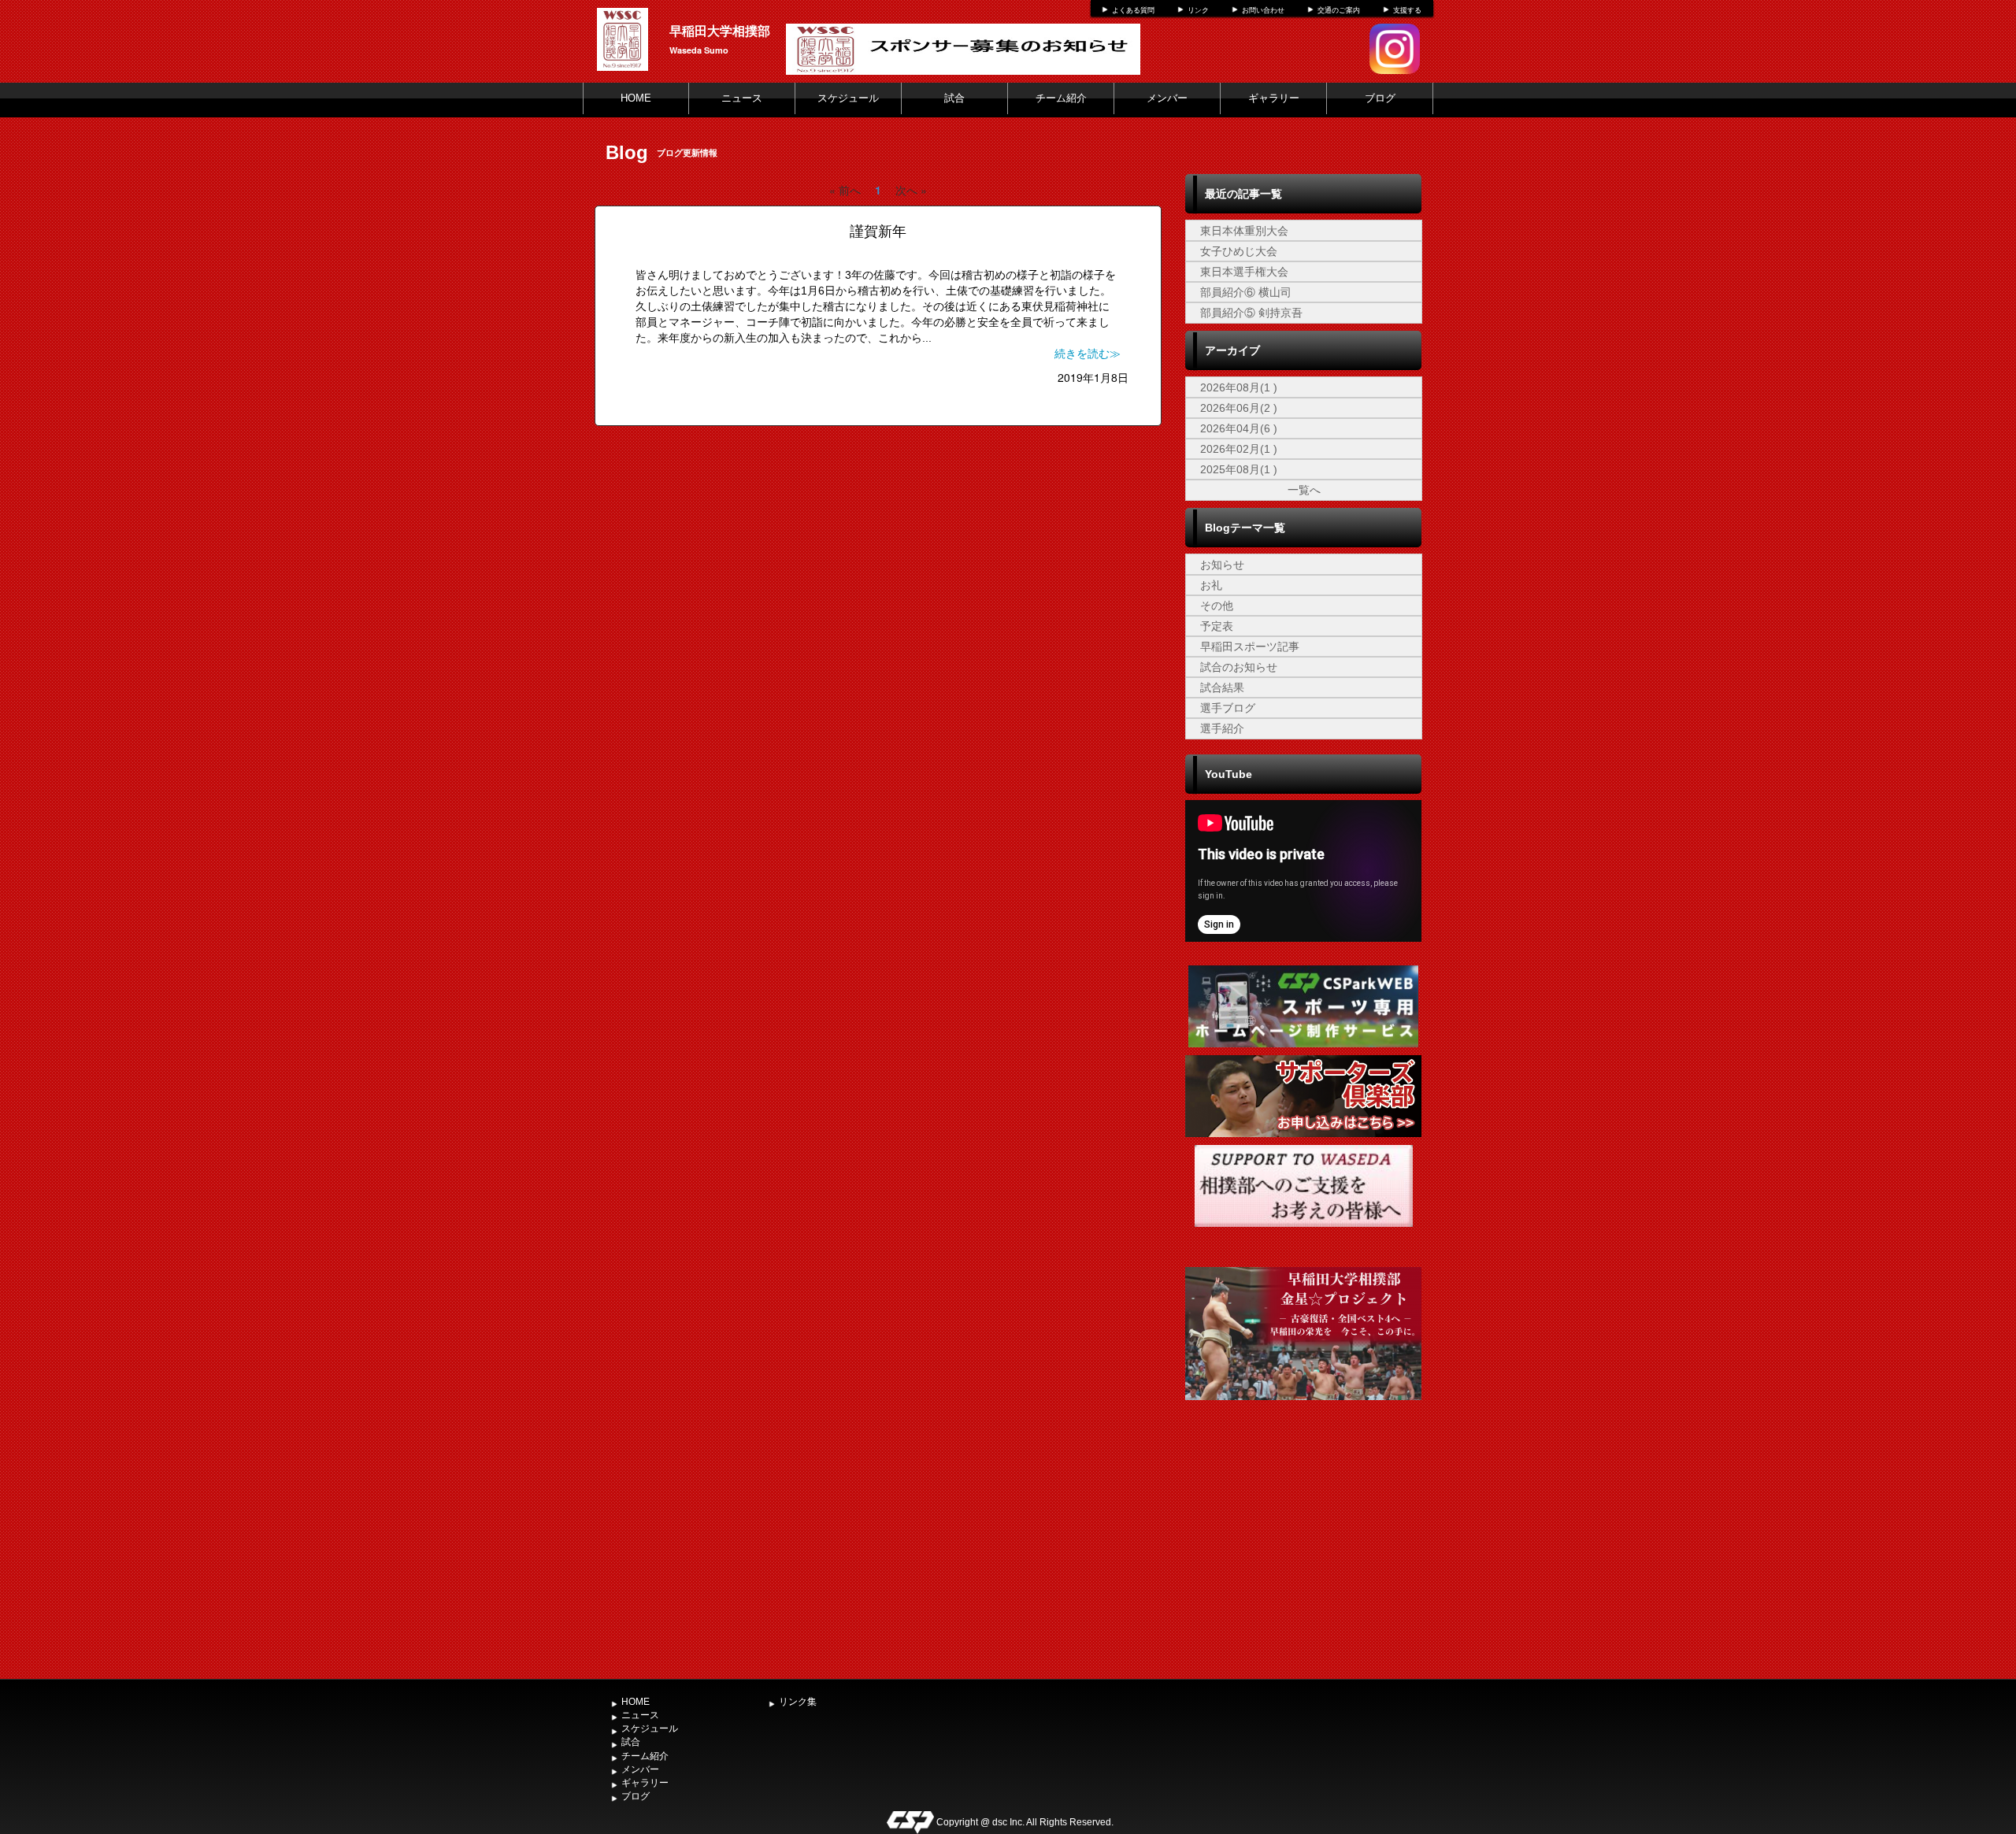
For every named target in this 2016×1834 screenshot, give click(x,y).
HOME (636, 98)
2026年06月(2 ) (1239, 408)
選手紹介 (1222, 728)
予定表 (1217, 626)
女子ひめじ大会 (1239, 251)
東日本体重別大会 (1244, 231)
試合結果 (1222, 687)
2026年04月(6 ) (1239, 428)
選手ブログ (1228, 708)
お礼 (1211, 585)
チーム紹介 (1061, 98)
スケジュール (848, 98)
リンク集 (798, 1702)
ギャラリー (1274, 98)
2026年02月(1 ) (1239, 449)
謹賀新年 (878, 232)
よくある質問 (1133, 10)
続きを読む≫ (1088, 354)
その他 (1217, 606)
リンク (1198, 10)
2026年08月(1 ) (1239, 387)
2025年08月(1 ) (1239, 469)
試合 (954, 98)
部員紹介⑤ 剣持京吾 (1251, 313)
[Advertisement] (1303, 1554)
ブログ (1380, 98)
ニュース (742, 98)
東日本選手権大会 (1244, 272)
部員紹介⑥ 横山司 (1246, 292)
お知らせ (1222, 565)
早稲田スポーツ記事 (1250, 647)
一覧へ (1304, 490)
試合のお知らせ (1239, 667)
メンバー (1167, 98)
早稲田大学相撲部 (720, 30)
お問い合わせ (1263, 10)
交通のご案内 (1339, 10)
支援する (1407, 10)
